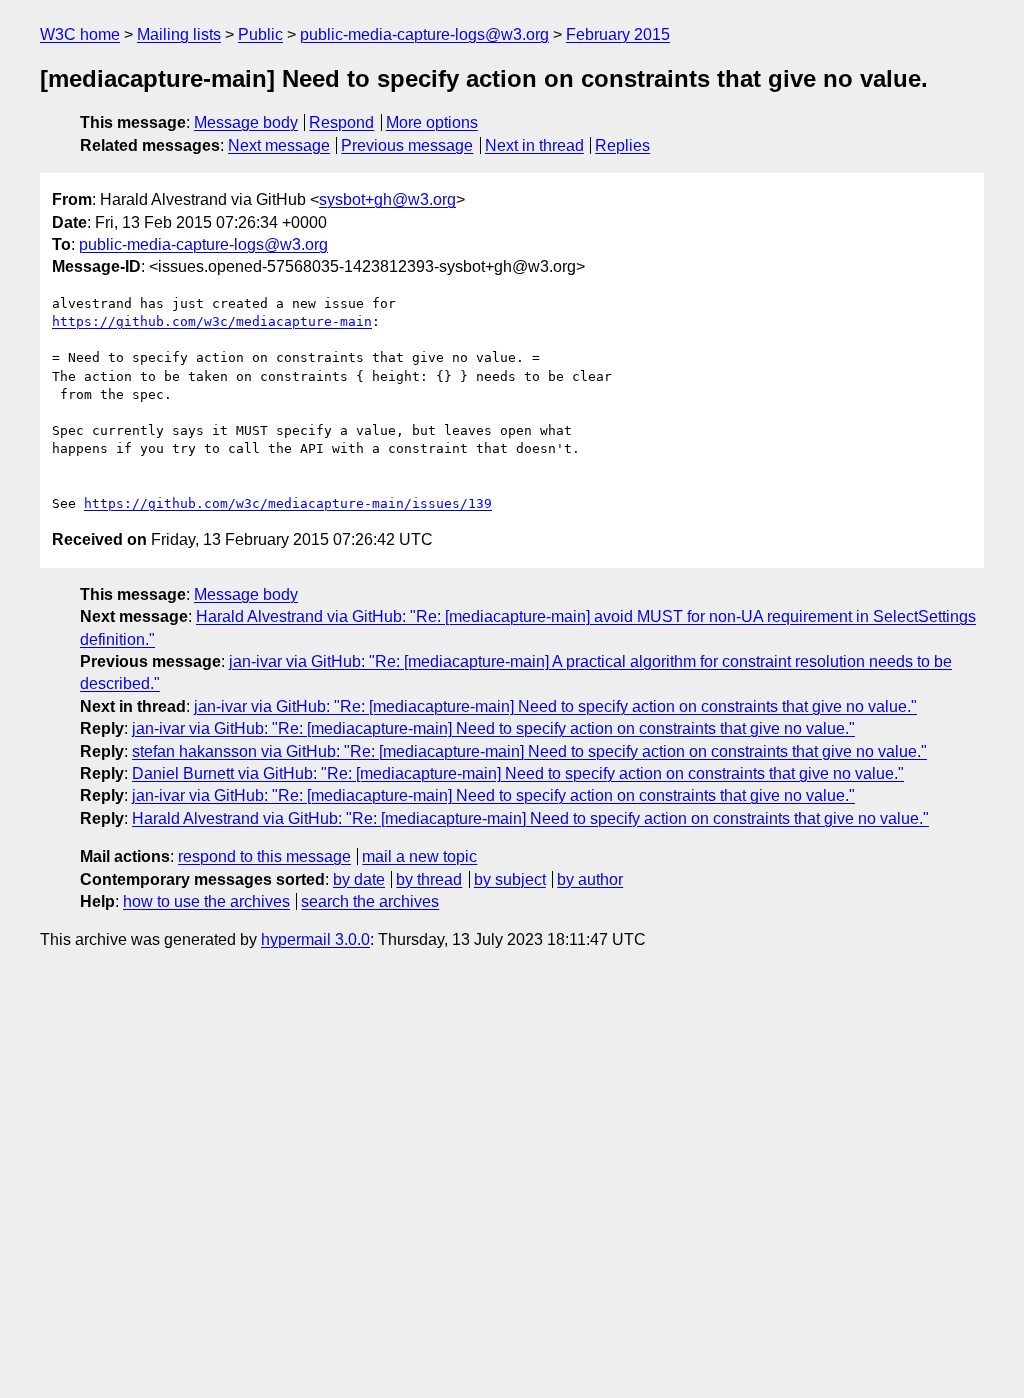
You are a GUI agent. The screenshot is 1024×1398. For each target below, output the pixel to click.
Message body (246, 122)
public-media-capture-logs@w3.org (424, 34)
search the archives (370, 901)
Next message (279, 145)
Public (260, 34)
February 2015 (618, 34)
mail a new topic (419, 856)
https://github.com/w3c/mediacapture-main (212, 321)
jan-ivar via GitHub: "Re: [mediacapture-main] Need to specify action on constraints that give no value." (555, 706)
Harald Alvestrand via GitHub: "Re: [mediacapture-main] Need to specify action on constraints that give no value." (530, 818)
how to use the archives (206, 901)
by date (359, 879)
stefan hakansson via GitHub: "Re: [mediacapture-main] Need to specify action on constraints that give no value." (529, 751)
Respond (341, 122)
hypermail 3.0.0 (315, 939)
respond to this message (264, 856)
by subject (510, 879)
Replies (622, 145)
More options (432, 122)
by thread (429, 879)
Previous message (407, 145)
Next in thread (534, 145)
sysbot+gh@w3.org (387, 199)
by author (590, 879)
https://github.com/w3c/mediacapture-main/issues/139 (288, 503)
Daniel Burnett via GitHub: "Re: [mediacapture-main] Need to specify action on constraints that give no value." (518, 773)
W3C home (80, 34)
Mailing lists (179, 34)
